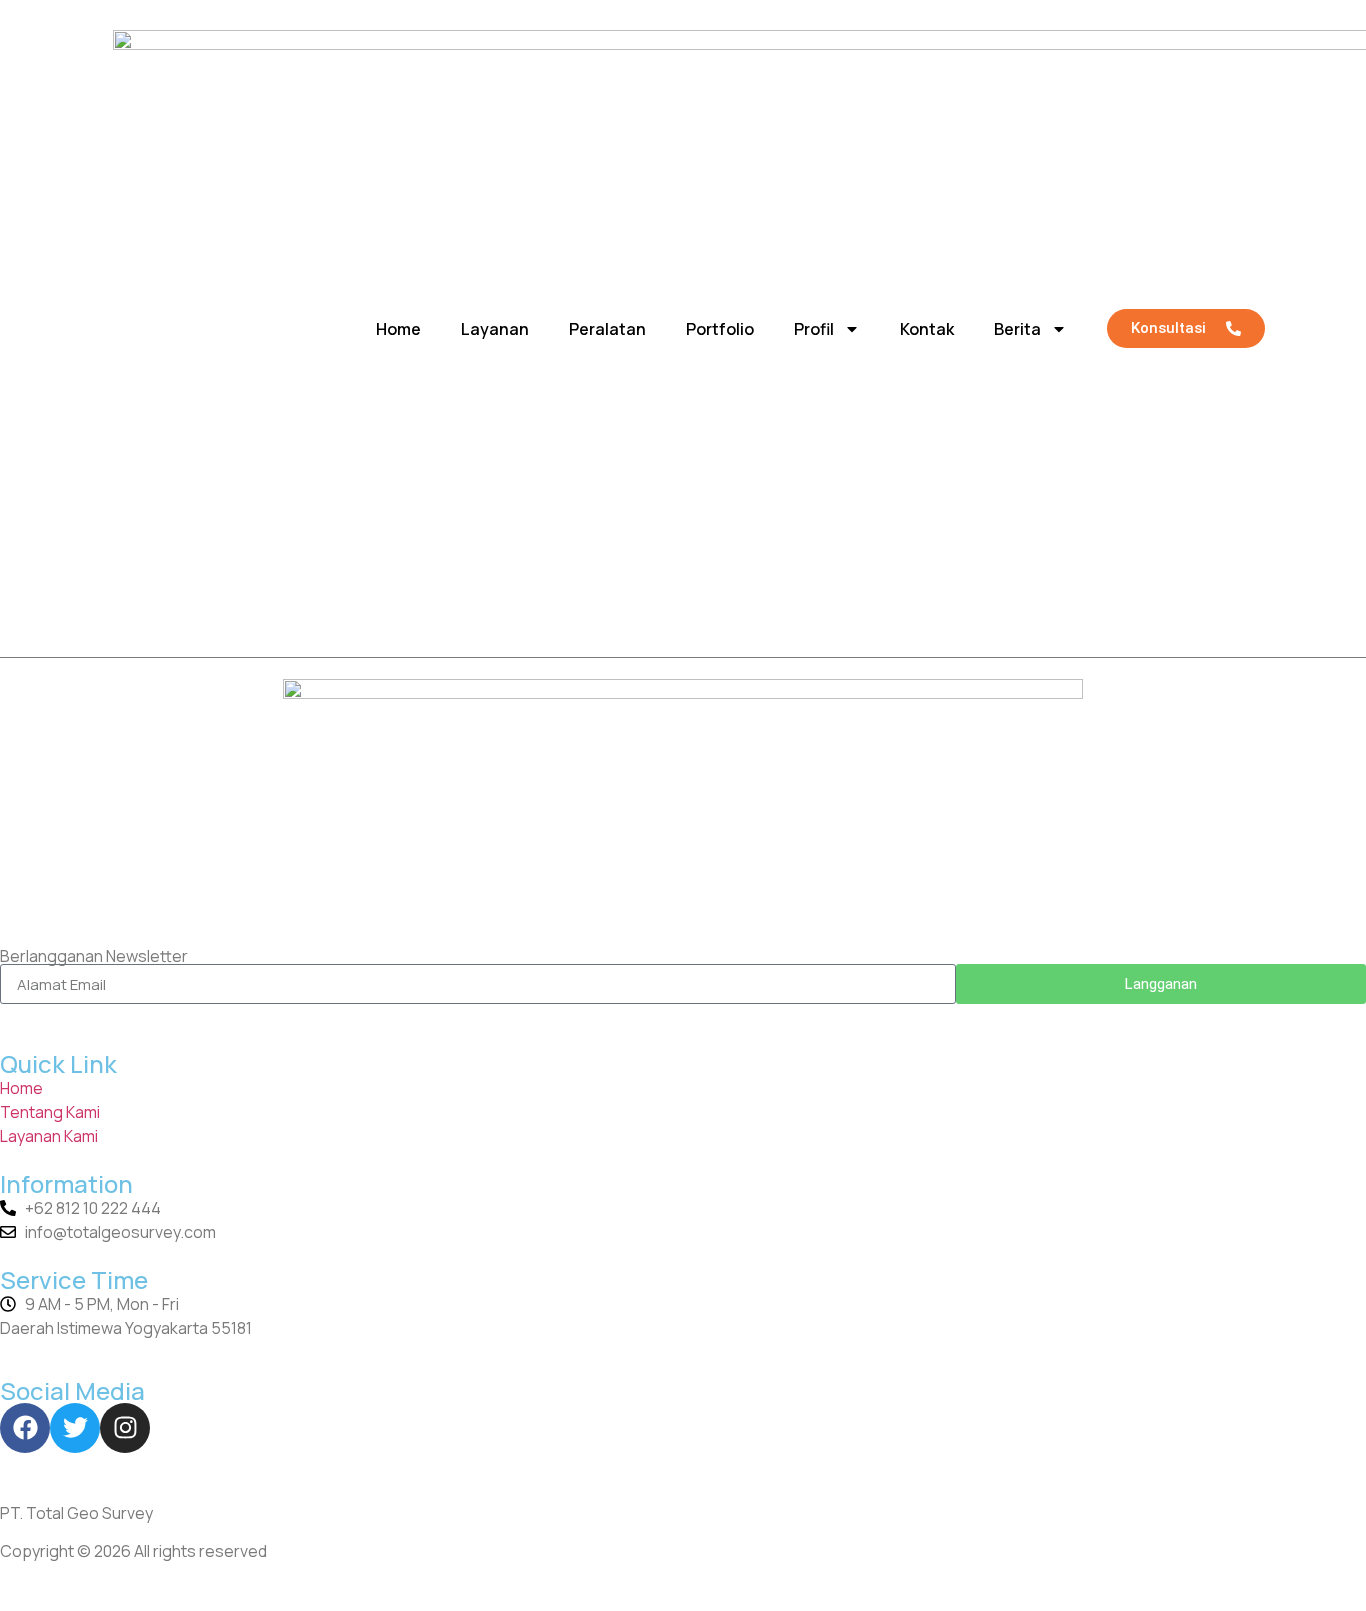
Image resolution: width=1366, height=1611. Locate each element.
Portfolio (720, 329)
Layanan (495, 329)
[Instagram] (125, 1428)
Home (398, 329)
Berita (1017, 329)
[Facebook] (25, 1428)
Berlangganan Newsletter (94, 956)
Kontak (927, 329)
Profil (814, 329)
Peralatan (607, 329)
